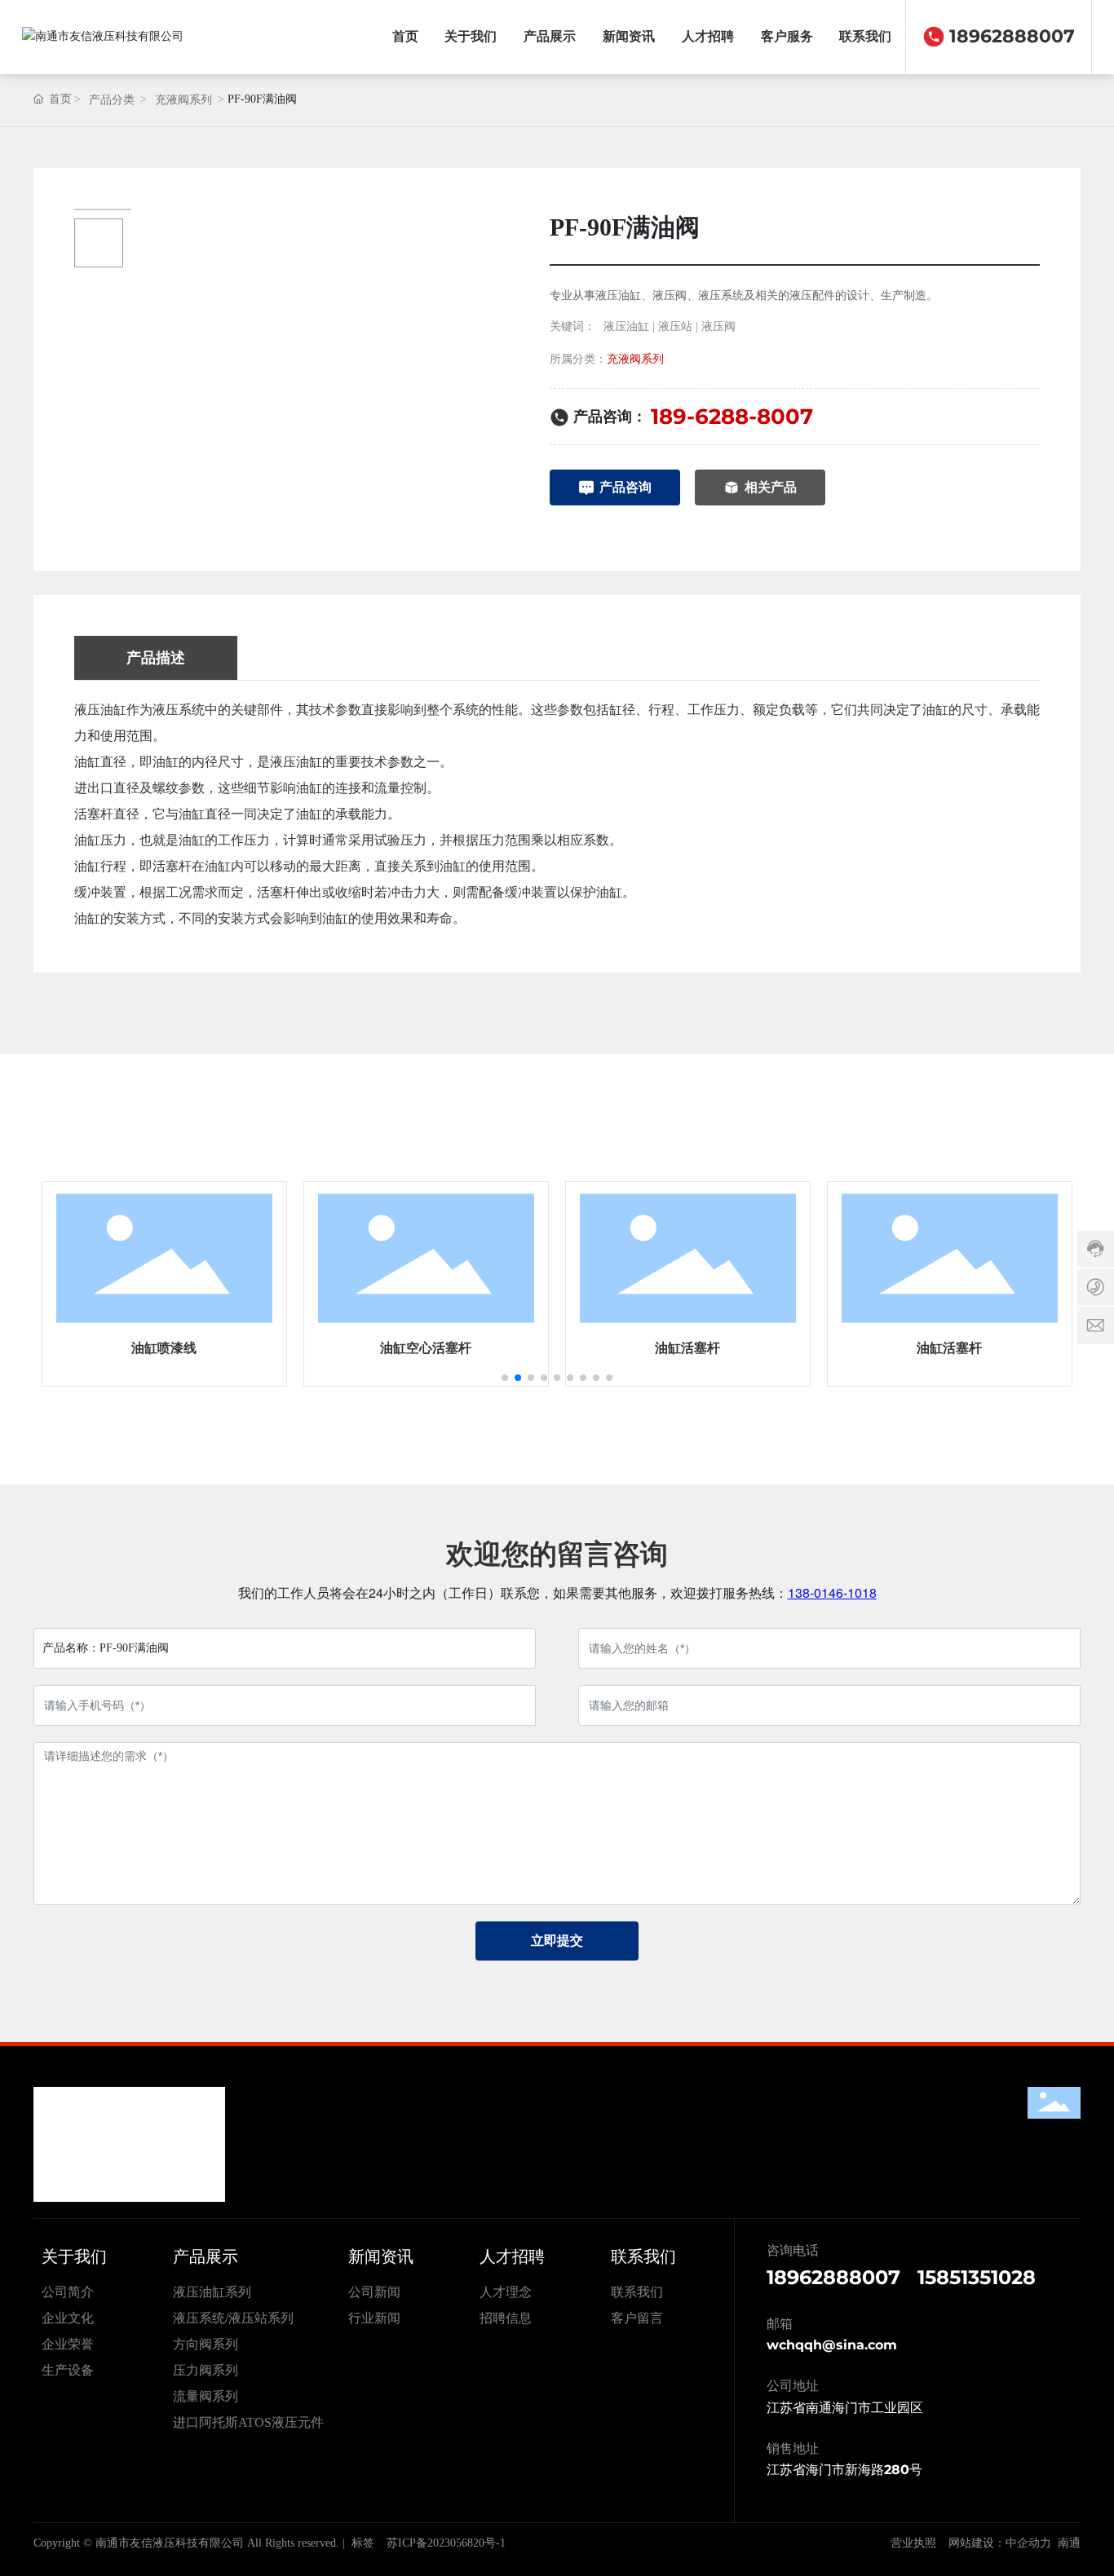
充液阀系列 (183, 100)
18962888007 (1012, 36)
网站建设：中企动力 (1000, 2543)
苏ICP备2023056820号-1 (446, 2543)
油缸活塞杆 (687, 1348)
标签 (363, 2543)
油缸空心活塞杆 (426, 1348)
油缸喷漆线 (164, 1348)
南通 (1069, 2543)
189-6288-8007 (732, 417)
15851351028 (977, 2277)
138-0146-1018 (832, 1592)
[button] (505, 1378)
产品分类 (112, 100)
